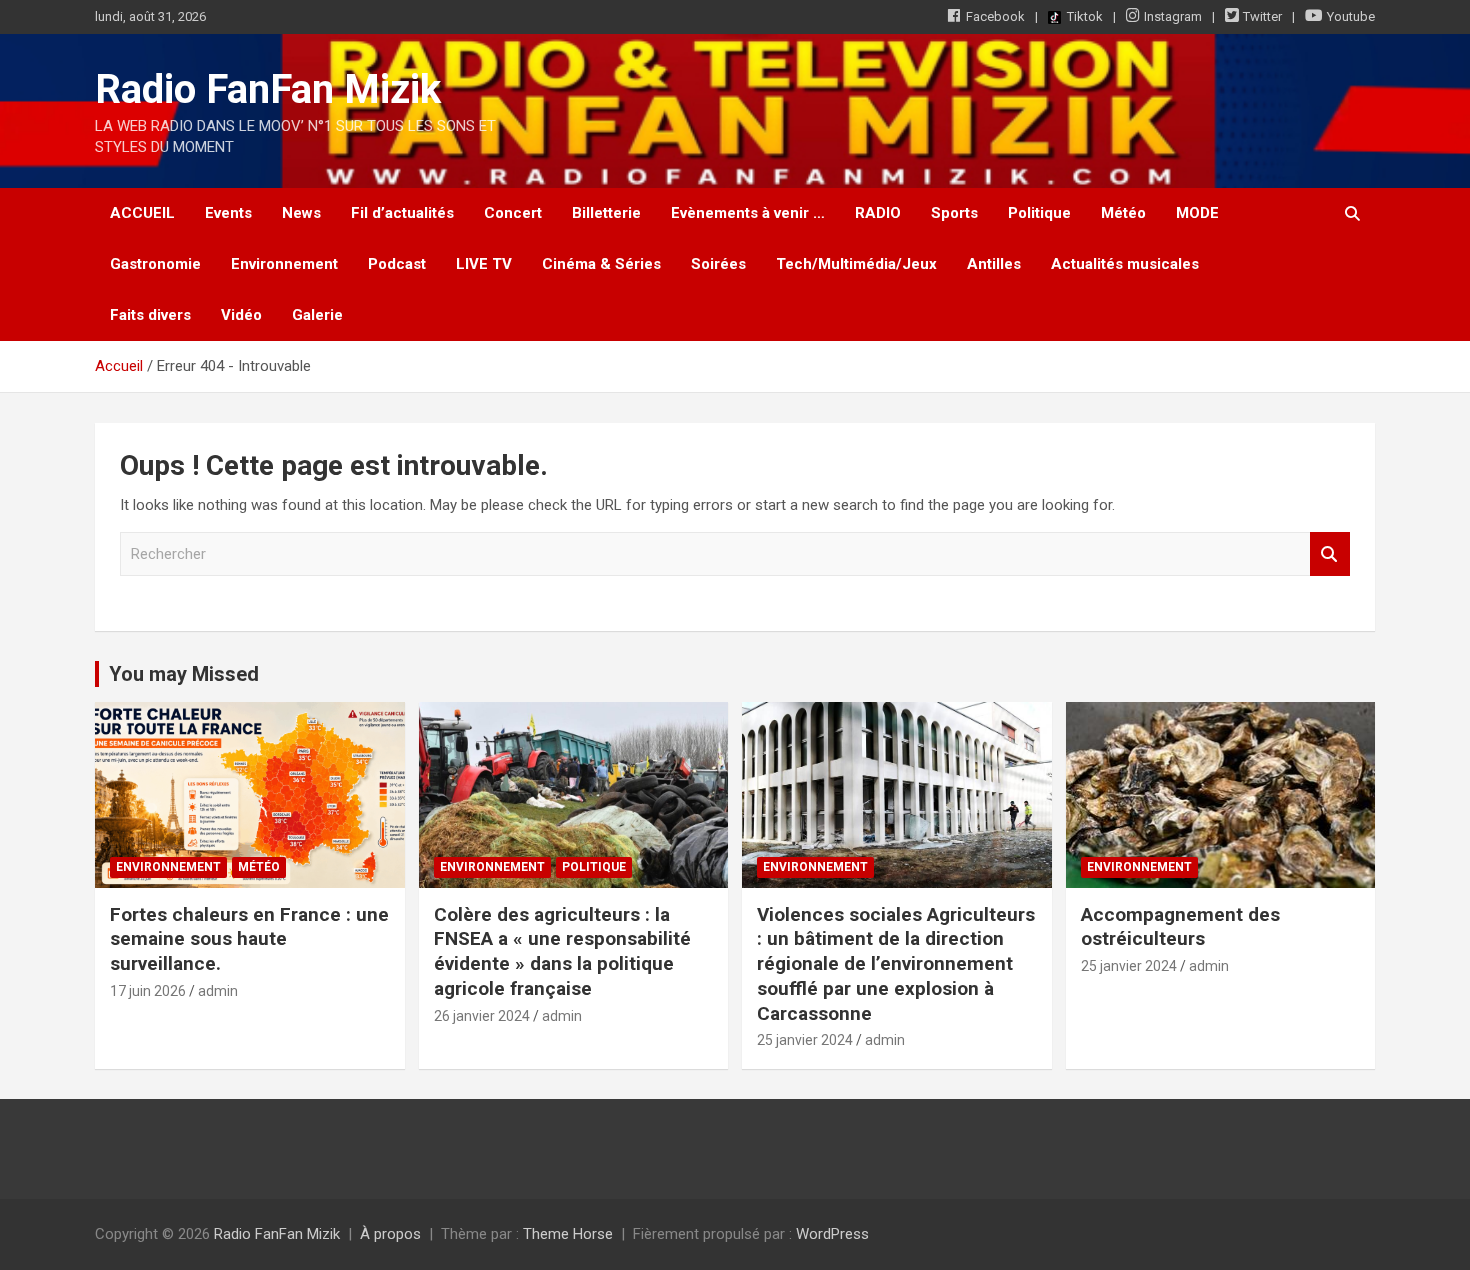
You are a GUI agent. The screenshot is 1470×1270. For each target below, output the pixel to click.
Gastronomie (155, 264)
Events (228, 213)
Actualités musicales (1125, 264)
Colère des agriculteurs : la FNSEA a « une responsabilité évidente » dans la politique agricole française (562, 951)
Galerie (317, 315)
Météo (1123, 213)
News (301, 213)
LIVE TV (484, 264)
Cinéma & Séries (601, 264)
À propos (390, 1234)
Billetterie (606, 213)
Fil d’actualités (402, 213)
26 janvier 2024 (482, 1016)
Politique (1039, 213)
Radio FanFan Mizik (268, 89)
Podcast (397, 264)
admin (218, 991)
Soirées (718, 264)
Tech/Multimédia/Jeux (856, 264)
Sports (954, 213)
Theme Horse (568, 1234)
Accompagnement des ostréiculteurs (1180, 927)
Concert (513, 213)
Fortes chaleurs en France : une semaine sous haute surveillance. (249, 939)
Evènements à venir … (748, 213)
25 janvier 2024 (805, 1040)
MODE (1197, 213)
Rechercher (1330, 554)
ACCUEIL (142, 213)
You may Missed (184, 674)
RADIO (878, 213)
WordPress (832, 1234)
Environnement (284, 264)
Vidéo (241, 315)
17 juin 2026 (148, 991)
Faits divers (150, 315)
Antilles (994, 264)
